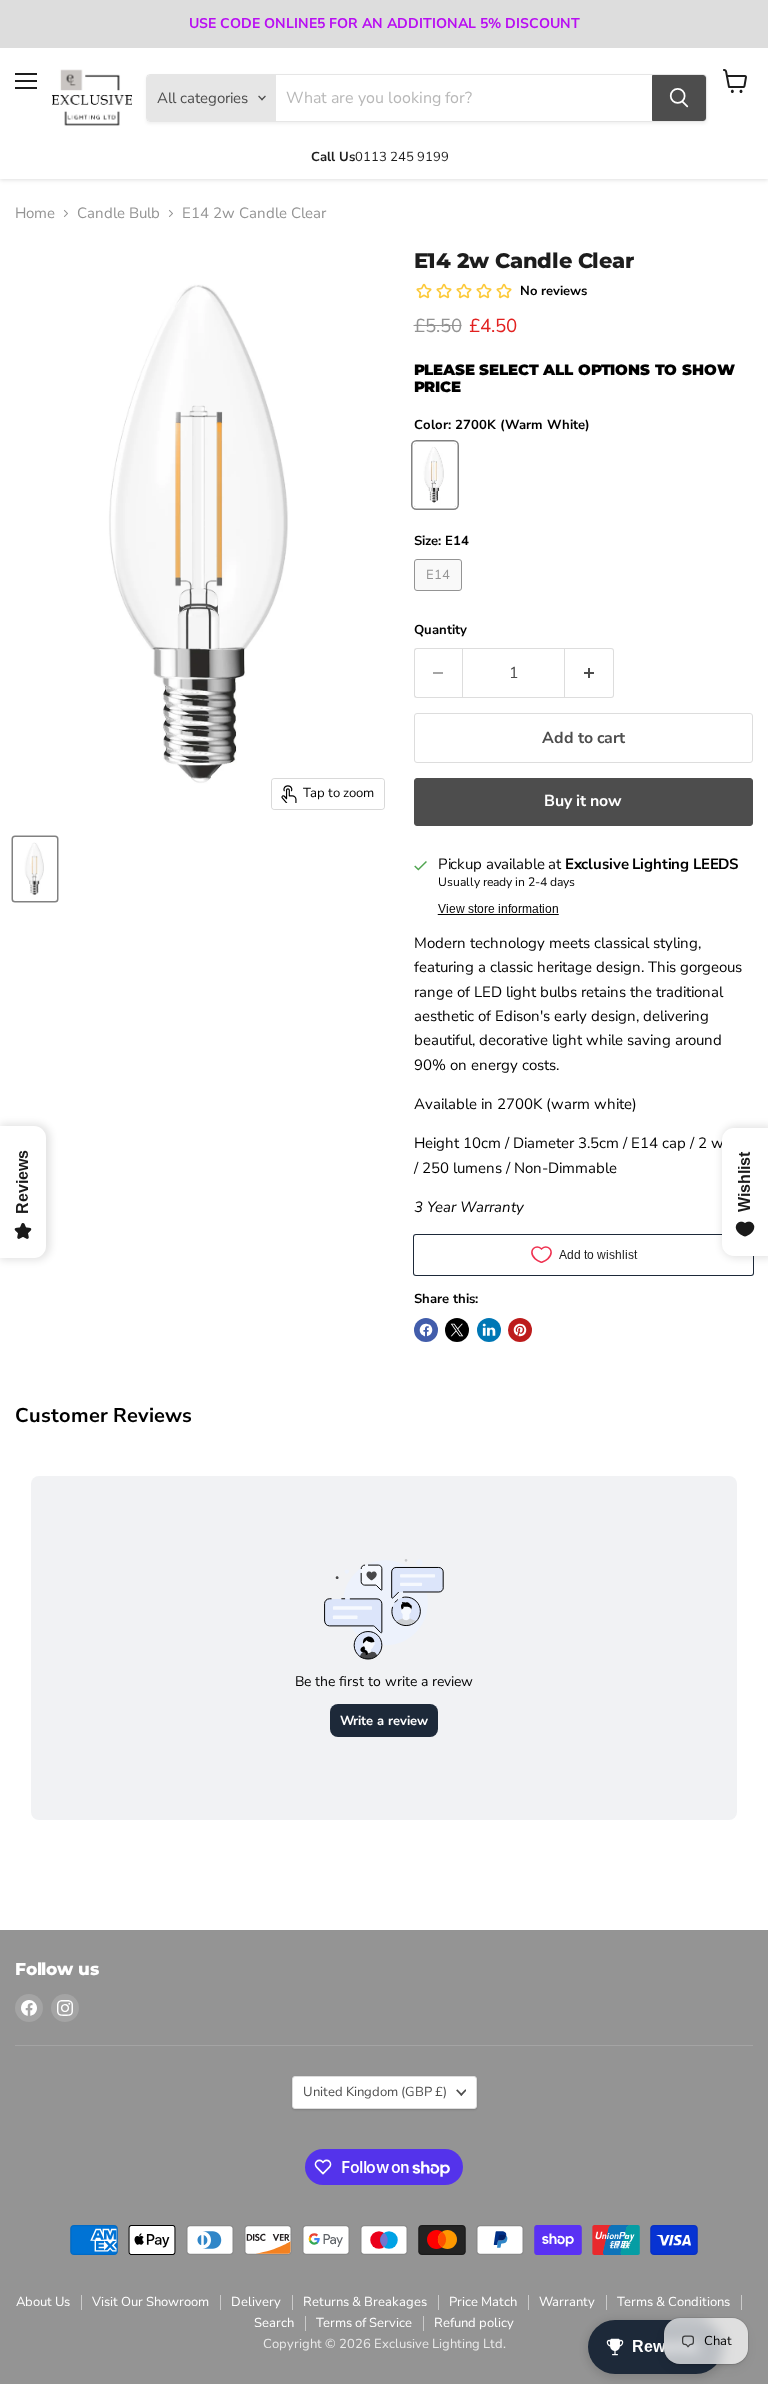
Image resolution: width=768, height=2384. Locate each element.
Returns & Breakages (365, 2302)
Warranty (567, 2302)
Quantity (440, 630)
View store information (498, 909)
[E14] (441, 596)
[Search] (679, 98)
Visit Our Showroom (150, 2302)
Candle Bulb (118, 213)
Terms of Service (364, 2323)
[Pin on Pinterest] (520, 1330)
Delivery (256, 2302)
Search (274, 2323)
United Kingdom (375, 2092)
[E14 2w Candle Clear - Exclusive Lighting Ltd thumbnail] (35, 869)
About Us (43, 2302)
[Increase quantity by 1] (589, 673)
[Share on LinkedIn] (489, 1330)
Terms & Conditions (673, 2302)
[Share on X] (457, 1330)
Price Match (483, 2302)
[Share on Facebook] (426, 1330)
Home (35, 213)
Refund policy (474, 2323)
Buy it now (583, 801)
